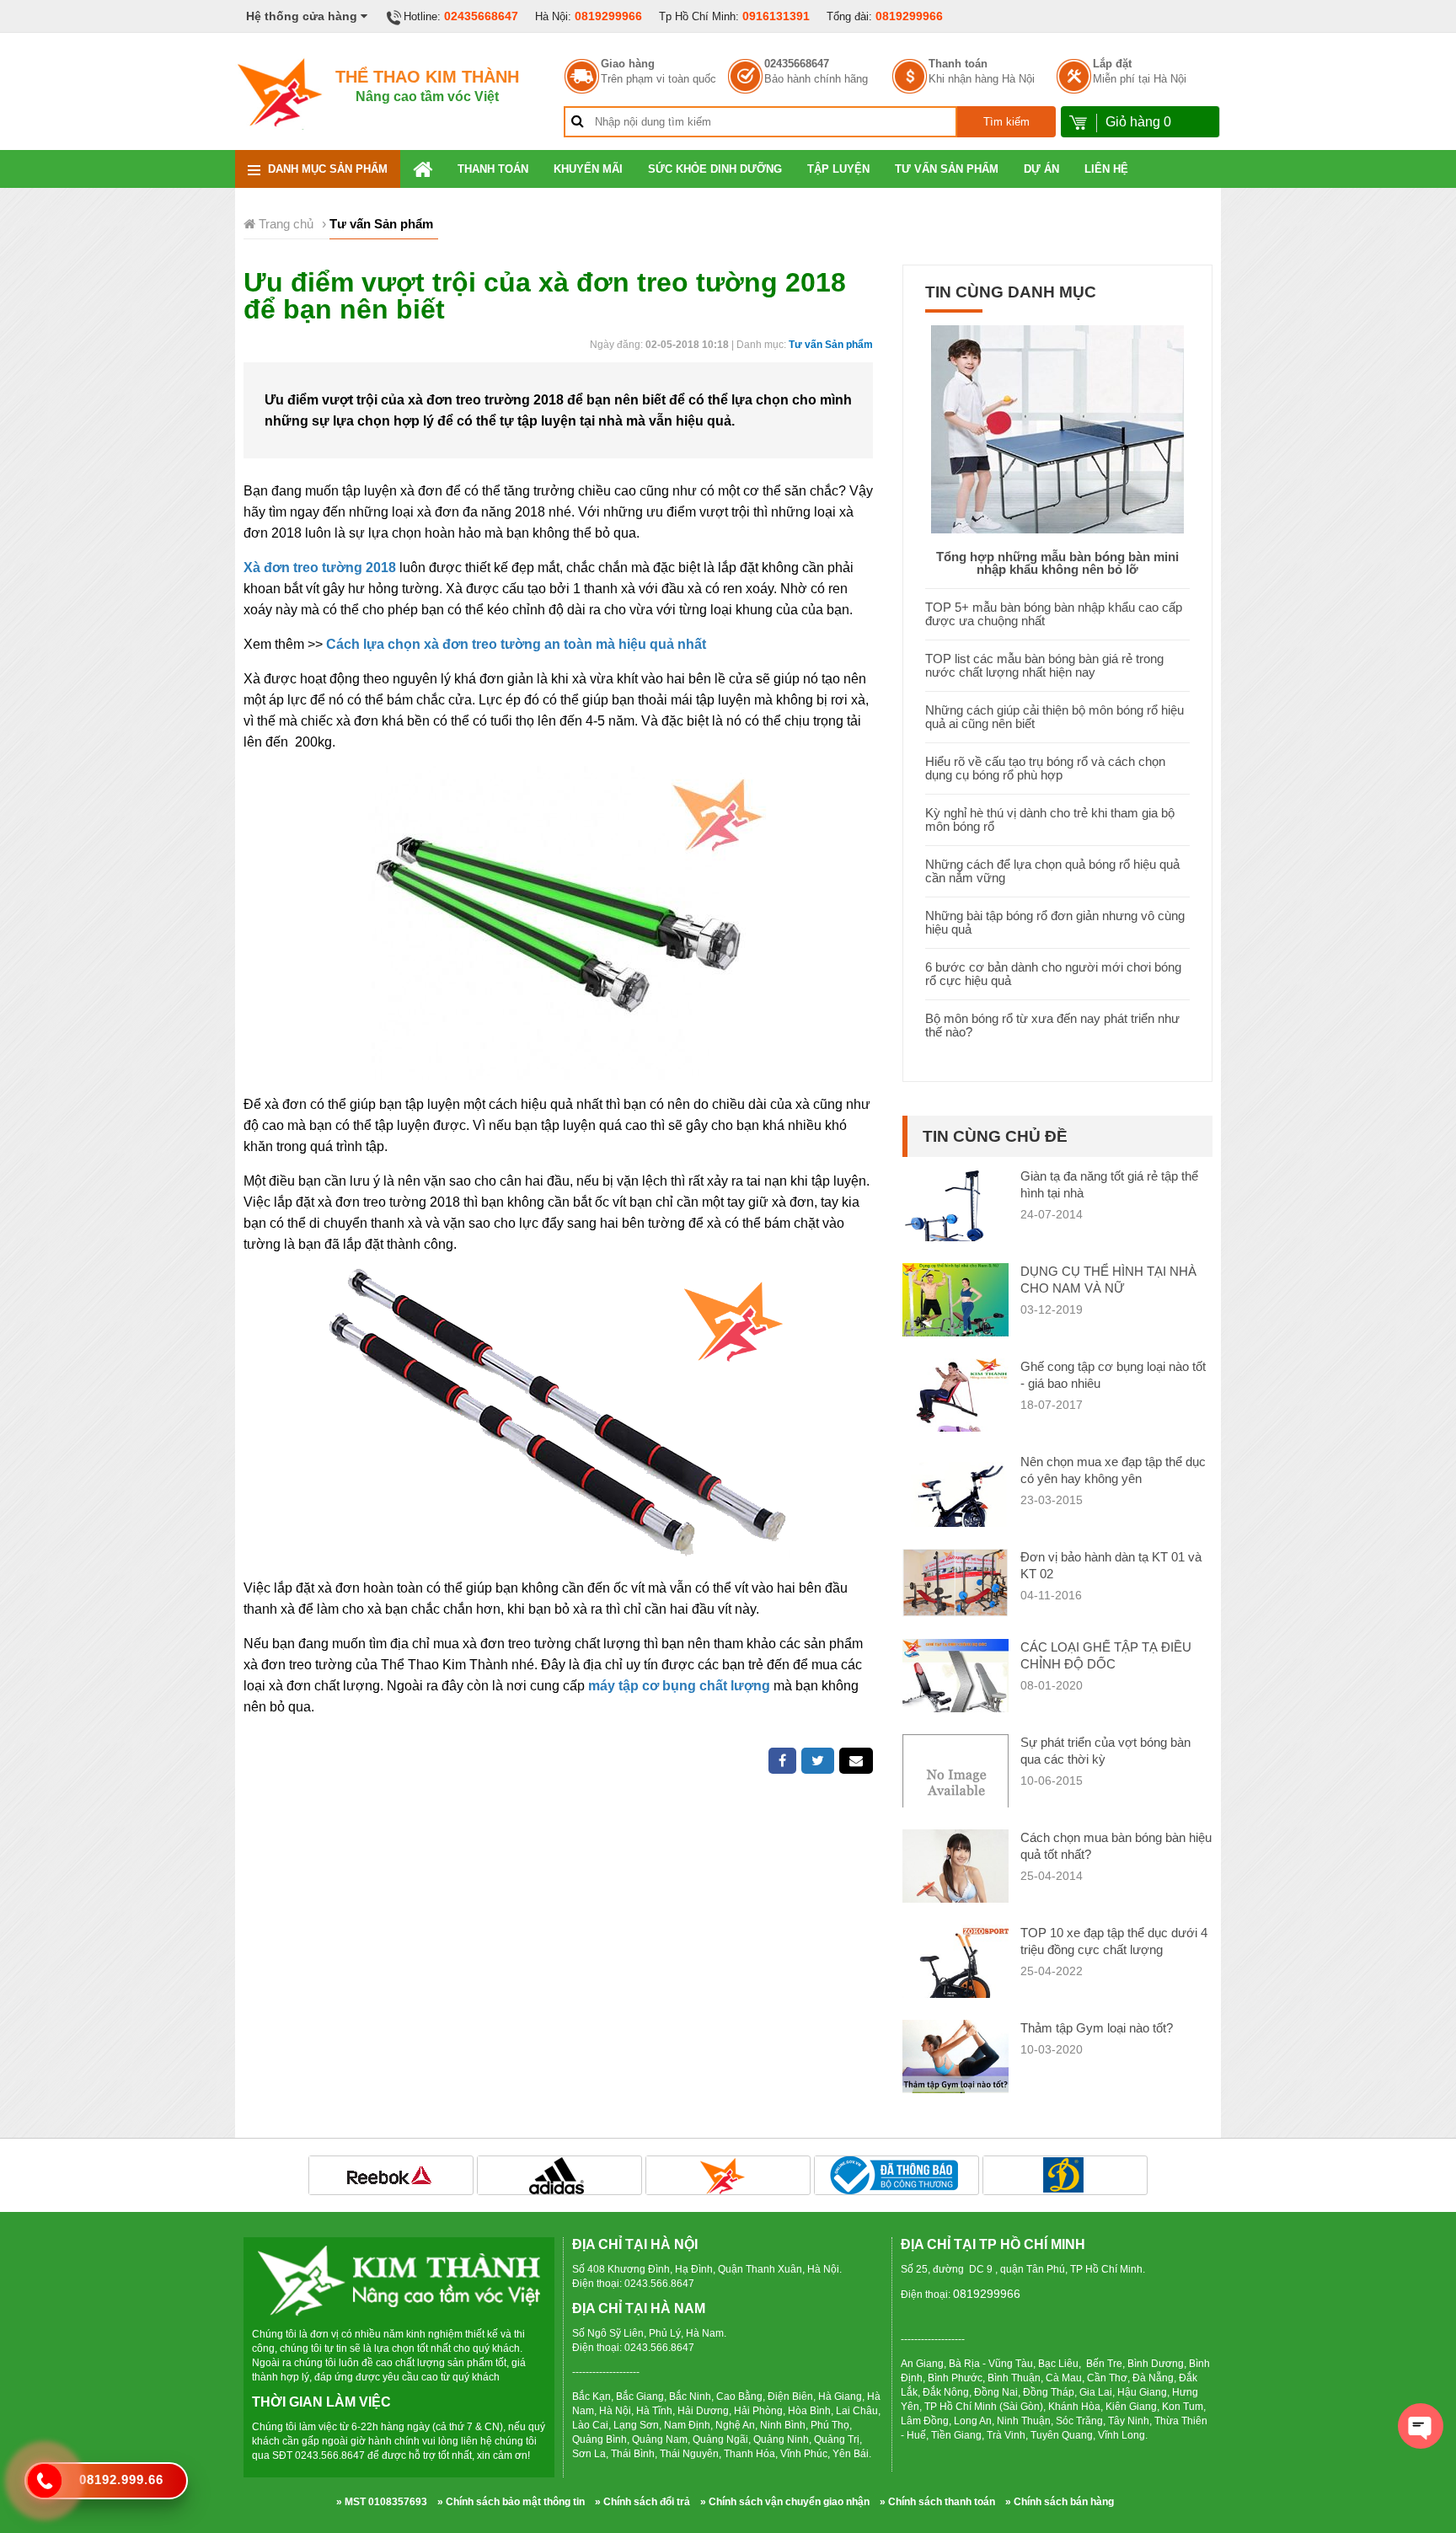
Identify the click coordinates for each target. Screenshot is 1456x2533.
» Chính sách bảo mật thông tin (511, 2502)
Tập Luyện (838, 169)
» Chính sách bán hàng (1060, 2502)
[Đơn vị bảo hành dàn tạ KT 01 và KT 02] (955, 1581)
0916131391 (776, 16)
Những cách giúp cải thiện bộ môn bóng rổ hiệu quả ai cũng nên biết (1055, 717)
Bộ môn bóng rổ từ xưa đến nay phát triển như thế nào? (1052, 1025)
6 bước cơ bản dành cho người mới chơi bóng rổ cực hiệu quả (1053, 974)
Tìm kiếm (1006, 122)
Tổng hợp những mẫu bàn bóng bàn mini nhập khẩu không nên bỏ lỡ (1057, 563)
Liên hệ (1106, 169)
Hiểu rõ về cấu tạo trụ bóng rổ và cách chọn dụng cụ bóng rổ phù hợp (1045, 768)
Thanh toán (958, 64)
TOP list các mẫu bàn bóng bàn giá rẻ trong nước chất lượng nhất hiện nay (1044, 665)
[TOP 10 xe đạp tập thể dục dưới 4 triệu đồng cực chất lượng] (955, 1976)
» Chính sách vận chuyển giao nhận (785, 2502)
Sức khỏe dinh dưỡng (715, 169)
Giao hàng (628, 64)
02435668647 (481, 16)
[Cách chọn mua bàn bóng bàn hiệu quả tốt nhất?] (955, 1890)
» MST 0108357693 (382, 2502)
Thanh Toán (493, 169)
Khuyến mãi (588, 169)
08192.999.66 (121, 2479)
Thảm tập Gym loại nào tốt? (1097, 2028)
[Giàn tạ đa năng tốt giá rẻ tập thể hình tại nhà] (955, 1221)
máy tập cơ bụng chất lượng (679, 1686)
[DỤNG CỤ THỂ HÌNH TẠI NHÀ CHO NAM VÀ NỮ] (955, 1301)
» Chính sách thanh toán (937, 2502)
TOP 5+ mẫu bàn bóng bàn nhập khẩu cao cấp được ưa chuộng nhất (1054, 614)
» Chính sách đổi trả (642, 2502)
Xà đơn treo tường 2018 (320, 568)
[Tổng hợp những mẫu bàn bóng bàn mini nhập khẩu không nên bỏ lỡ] (1057, 428)
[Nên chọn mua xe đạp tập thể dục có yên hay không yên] (955, 1505)
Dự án (1041, 169)
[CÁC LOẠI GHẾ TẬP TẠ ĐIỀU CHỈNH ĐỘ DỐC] (955, 1677)
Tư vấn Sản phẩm (947, 169)
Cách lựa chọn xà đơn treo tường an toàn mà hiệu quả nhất (516, 644)
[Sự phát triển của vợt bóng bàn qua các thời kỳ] (955, 1786)
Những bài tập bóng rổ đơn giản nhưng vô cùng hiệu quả (1055, 922)
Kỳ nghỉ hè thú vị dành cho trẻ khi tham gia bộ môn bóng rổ (1050, 819)
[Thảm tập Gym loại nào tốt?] (955, 2072)
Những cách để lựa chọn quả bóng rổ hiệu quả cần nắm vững (1052, 871)
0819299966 (608, 16)
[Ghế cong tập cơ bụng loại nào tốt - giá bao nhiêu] (955, 1410)
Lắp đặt (1112, 64)
